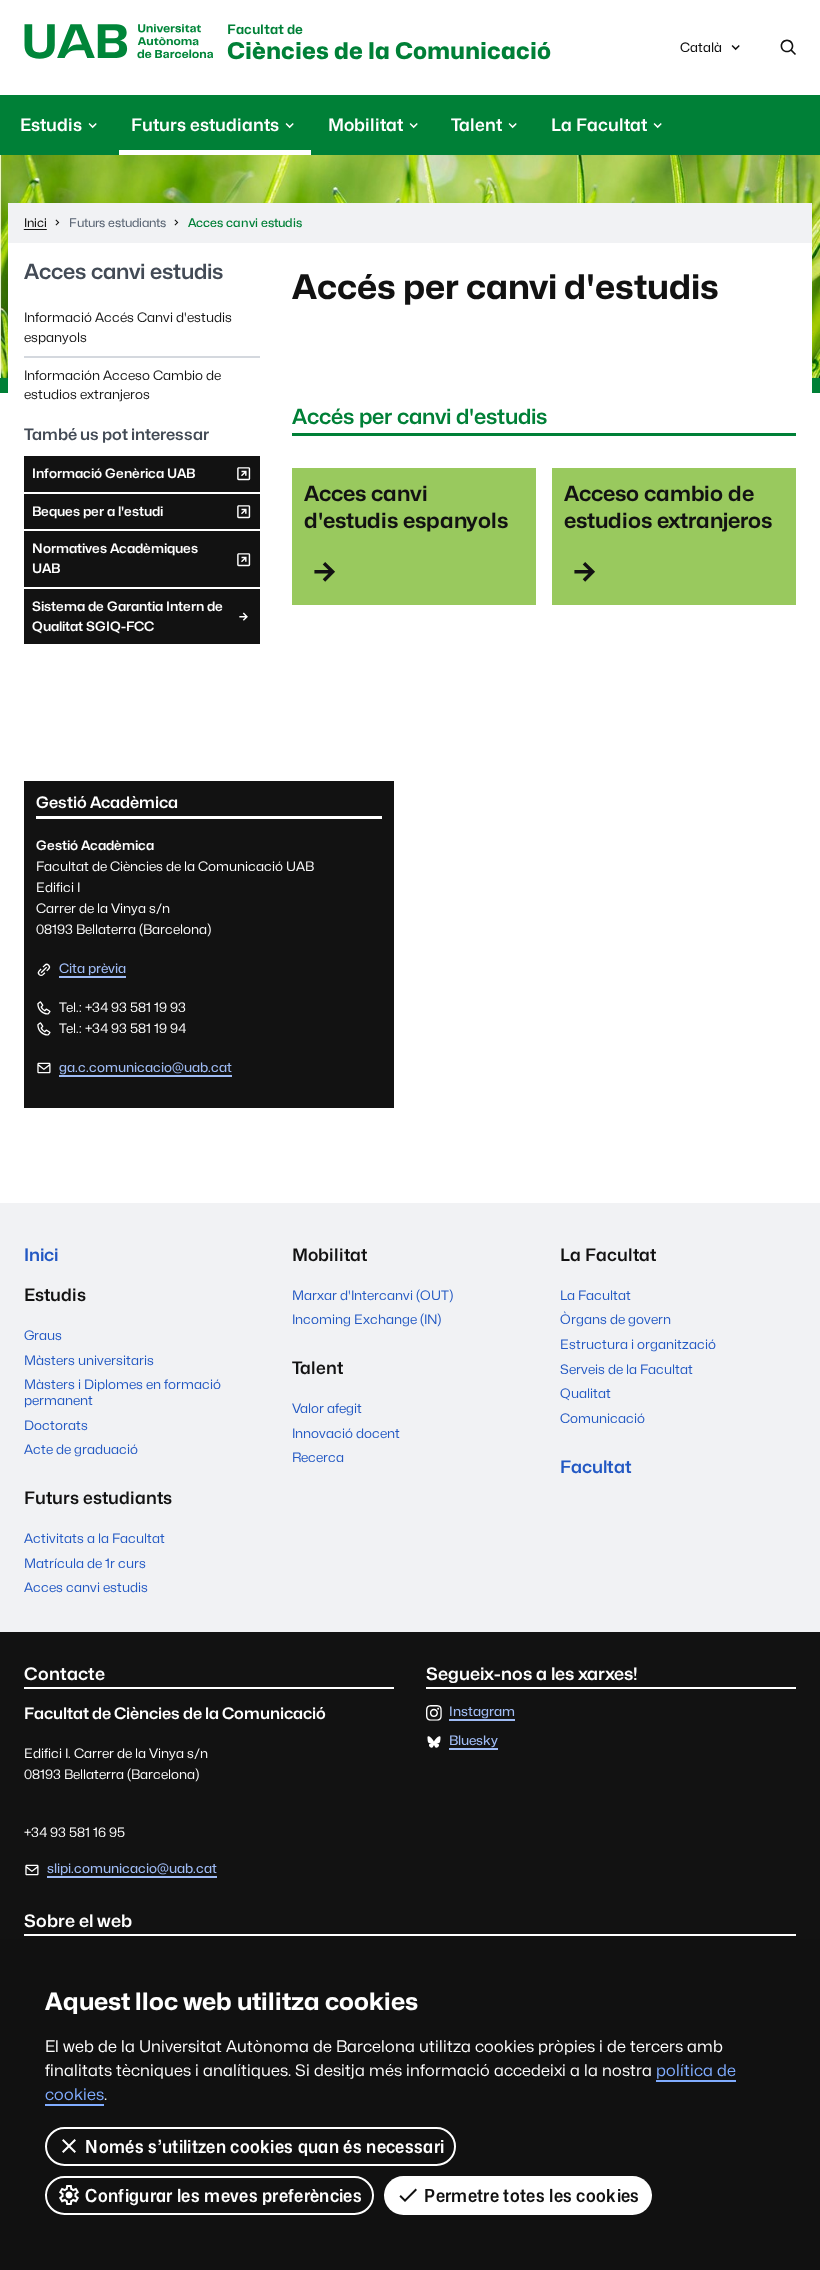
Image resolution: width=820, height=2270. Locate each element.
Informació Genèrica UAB (113, 478)
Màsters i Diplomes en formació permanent (122, 1392)
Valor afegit (327, 1408)
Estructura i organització (638, 1344)
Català (700, 52)
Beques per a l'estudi (97, 516)
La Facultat (595, 1295)
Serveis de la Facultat (626, 1369)
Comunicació (602, 1418)
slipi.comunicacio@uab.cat (132, 1868)
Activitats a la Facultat (94, 1538)
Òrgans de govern (615, 1319)
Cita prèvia (92, 969)
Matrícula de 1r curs (85, 1563)
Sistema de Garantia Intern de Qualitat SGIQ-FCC (127, 616)
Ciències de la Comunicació (389, 44)
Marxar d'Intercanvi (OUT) (372, 1295)
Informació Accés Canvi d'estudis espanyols (128, 327)
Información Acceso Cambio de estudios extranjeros (122, 385)
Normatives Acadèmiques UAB (114, 563)
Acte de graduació (81, 1449)
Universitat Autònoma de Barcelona (119, 42)
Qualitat (585, 1393)
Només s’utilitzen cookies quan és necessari (264, 2146)
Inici (41, 1254)
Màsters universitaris (89, 1360)
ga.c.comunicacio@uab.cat (145, 1067)
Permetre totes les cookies (531, 2195)
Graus (43, 1335)
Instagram (482, 1712)
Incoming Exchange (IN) (366, 1319)
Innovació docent (346, 1433)
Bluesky (473, 1741)
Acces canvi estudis (123, 271)
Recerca (318, 1457)
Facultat (596, 1466)
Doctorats (56, 1425)
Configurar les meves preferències (223, 2195)
